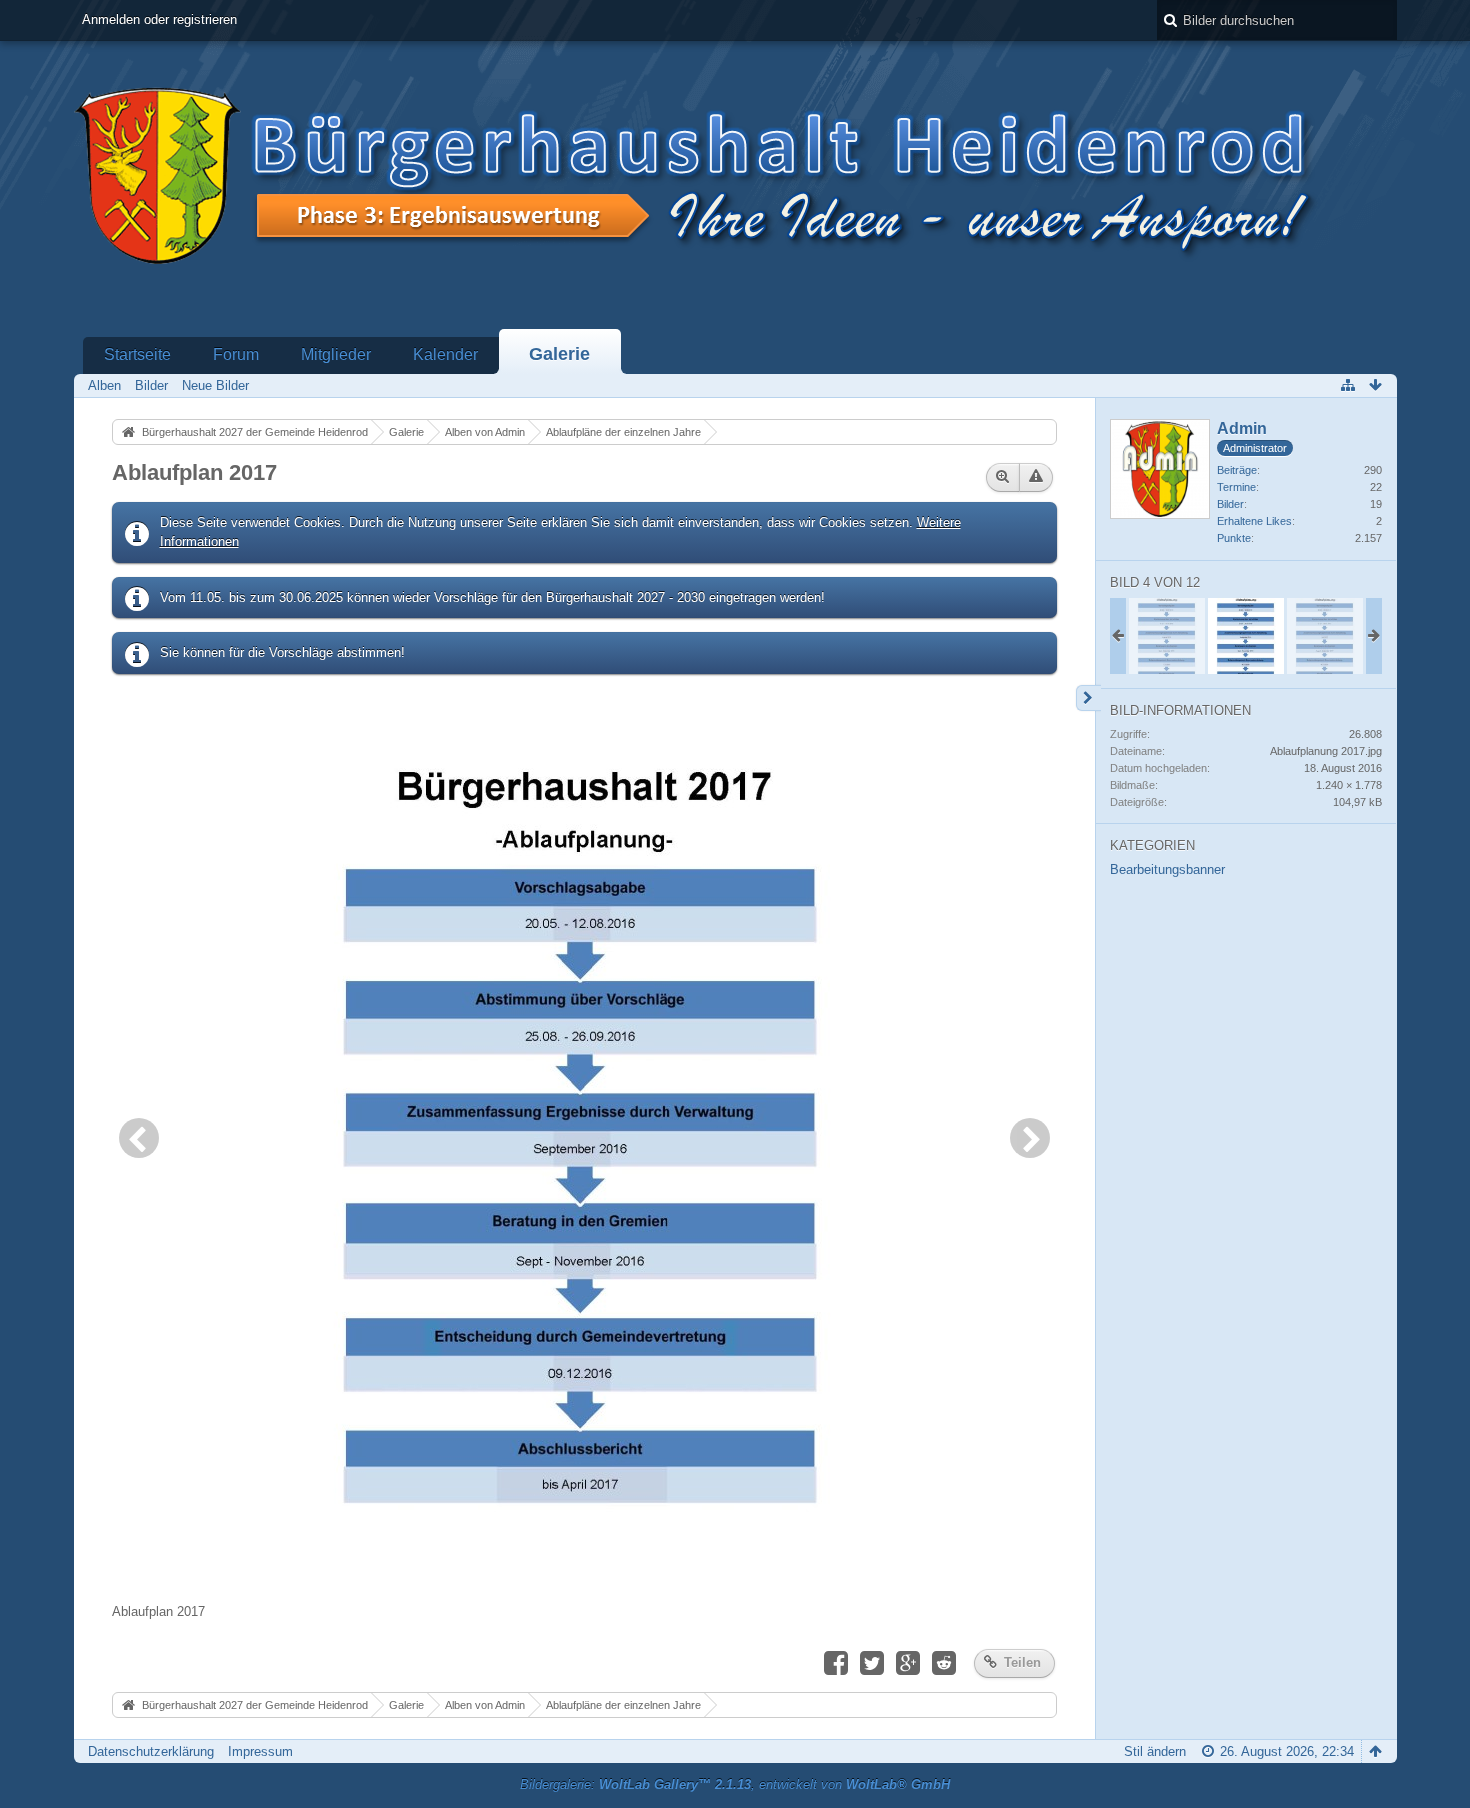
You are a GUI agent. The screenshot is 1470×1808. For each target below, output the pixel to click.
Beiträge (1237, 470)
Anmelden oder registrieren (159, 19)
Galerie (559, 354)
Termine (1236, 487)
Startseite (137, 354)
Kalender (445, 354)
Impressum (260, 1751)
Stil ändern (1155, 1751)
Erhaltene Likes (1254, 521)
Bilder (1230, 504)
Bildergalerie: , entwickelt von (735, 1784)
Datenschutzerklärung (151, 1751)
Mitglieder (336, 354)
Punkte (1234, 538)
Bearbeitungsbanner (1167, 869)
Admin (1242, 428)
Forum (236, 354)
